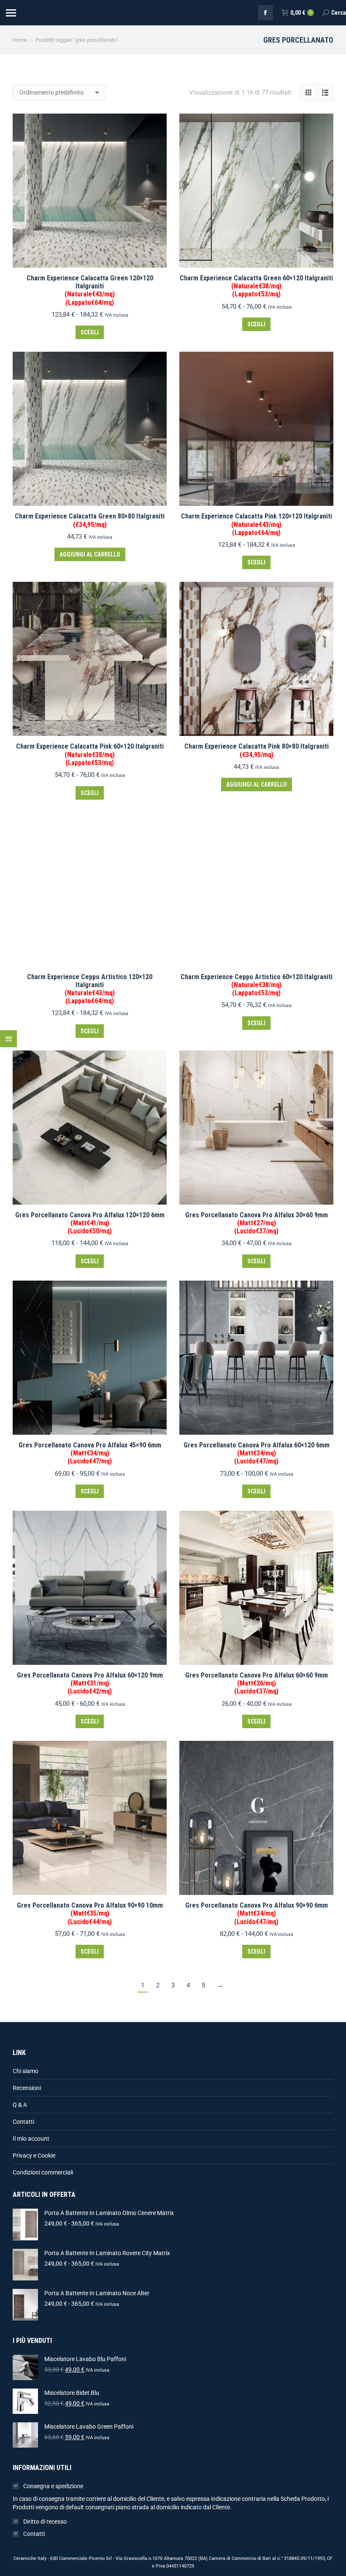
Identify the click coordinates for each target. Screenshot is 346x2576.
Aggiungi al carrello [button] (90, 554)
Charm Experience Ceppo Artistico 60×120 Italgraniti (257, 985)
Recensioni (27, 2088)
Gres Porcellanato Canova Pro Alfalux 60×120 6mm (257, 1453)
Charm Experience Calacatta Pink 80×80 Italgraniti (257, 750)
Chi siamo (26, 2071)
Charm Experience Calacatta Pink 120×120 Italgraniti (257, 524)
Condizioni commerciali (43, 2172)
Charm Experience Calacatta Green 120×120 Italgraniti (90, 290)
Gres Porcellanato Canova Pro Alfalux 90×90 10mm (90, 1913)
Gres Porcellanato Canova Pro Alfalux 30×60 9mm (257, 1223)
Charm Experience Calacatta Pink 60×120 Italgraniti (90, 754)
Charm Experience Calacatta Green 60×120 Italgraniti (256, 286)
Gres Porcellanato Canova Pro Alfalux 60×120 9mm (90, 1683)
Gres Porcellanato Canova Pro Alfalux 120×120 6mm (90, 1223)
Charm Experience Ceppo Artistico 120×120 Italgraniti (90, 989)
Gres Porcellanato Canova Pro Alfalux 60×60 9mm (257, 1683)
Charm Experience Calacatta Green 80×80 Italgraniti (90, 520)
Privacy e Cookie (34, 2155)
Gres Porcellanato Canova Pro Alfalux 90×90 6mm (257, 1913)
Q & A (20, 2105)
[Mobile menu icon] (11, 13)
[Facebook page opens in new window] (265, 13)
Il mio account (31, 2139)
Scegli (90, 332)
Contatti (23, 2122)
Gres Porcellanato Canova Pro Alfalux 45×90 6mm (90, 1453)
